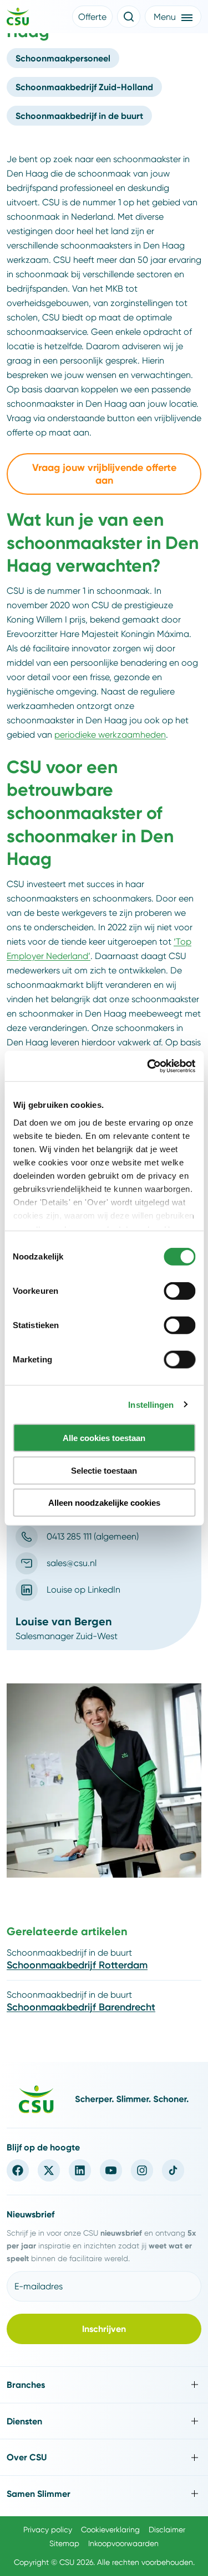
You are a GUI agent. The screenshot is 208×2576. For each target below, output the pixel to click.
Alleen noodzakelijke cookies (104, 1503)
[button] (92, 17)
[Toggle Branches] (104, 2385)
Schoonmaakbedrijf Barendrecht (81, 2007)
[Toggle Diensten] (104, 2421)
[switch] (179, 1291)
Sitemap (64, 2543)
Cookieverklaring (110, 2530)
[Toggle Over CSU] (104, 2457)
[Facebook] (18, 2170)
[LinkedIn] (80, 2170)
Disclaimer (167, 2530)
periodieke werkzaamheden (110, 735)
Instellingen (151, 1404)
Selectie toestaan (104, 1470)
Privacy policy (48, 2530)
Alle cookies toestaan (104, 1438)
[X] (49, 2170)
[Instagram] (142, 2170)
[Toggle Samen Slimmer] (104, 2494)
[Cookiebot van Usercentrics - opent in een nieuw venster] (148, 1066)
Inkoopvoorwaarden (123, 2543)
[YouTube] (111, 2170)
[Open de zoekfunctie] (129, 17)
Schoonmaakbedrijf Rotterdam (77, 1965)
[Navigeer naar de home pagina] (18, 18)
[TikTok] (173, 2170)
